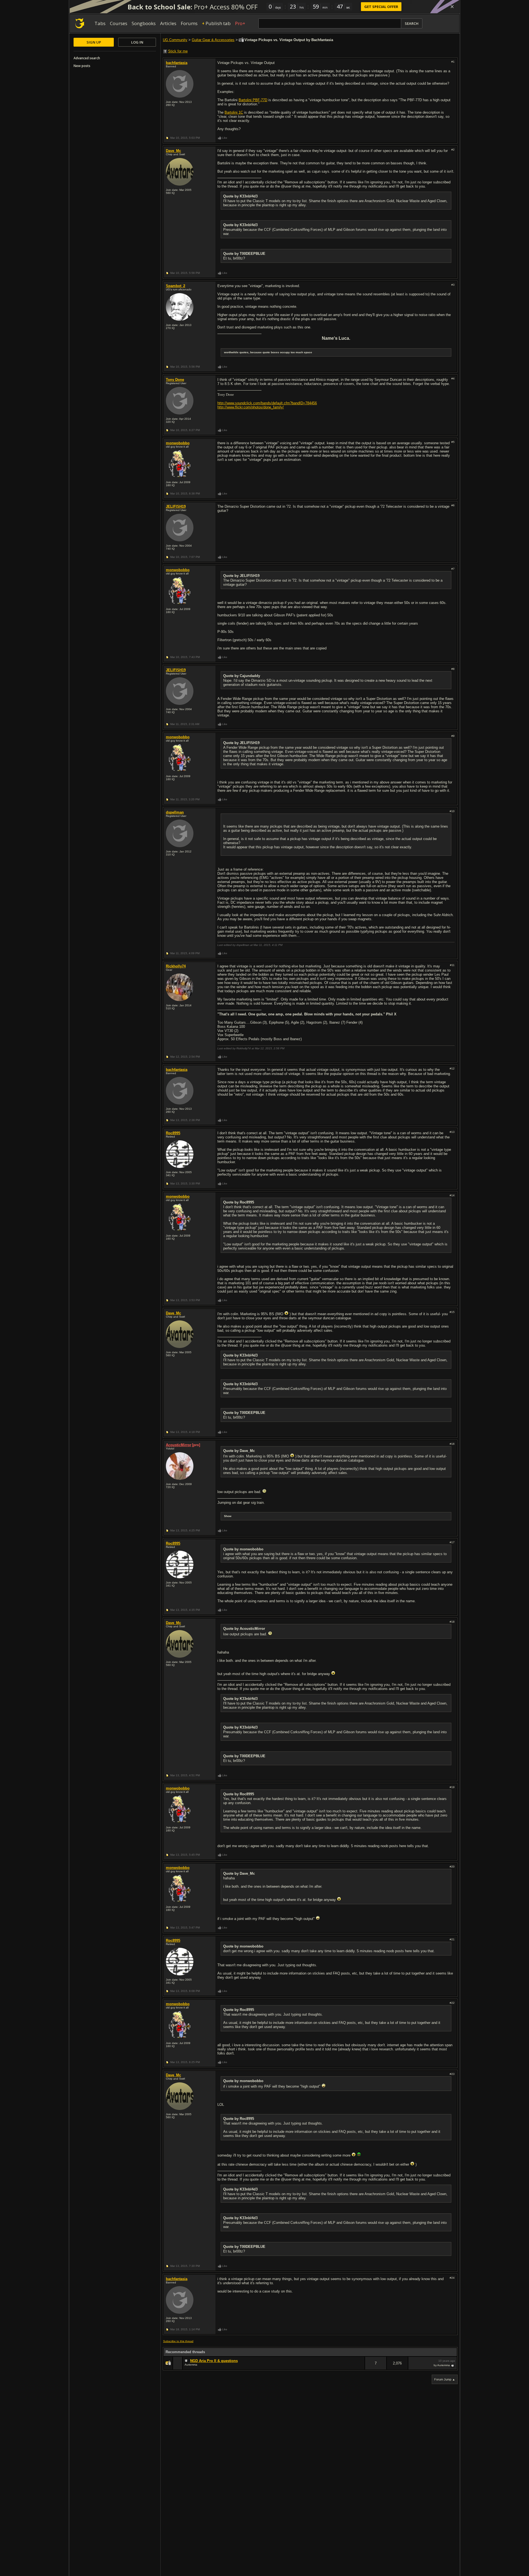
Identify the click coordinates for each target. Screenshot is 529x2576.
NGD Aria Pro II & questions (214, 2361)
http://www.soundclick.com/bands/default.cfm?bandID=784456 (267, 403)
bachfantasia (177, 63)
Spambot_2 (176, 286)
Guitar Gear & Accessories (213, 40)
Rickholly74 (176, 966)
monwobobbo (178, 443)
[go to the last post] (453, 2365)
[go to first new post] (187, 2361)
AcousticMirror (179, 1445)
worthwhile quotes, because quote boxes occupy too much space (268, 352)
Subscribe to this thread (178, 2341)
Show (228, 1516)
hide (360, 2367)
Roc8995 (173, 1133)
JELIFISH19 (176, 506)
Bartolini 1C (234, 112)
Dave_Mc (173, 151)
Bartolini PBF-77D (253, 100)
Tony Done (175, 380)
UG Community (175, 40)
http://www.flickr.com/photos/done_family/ (251, 407)
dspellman (175, 812)
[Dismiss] (452, 7)
